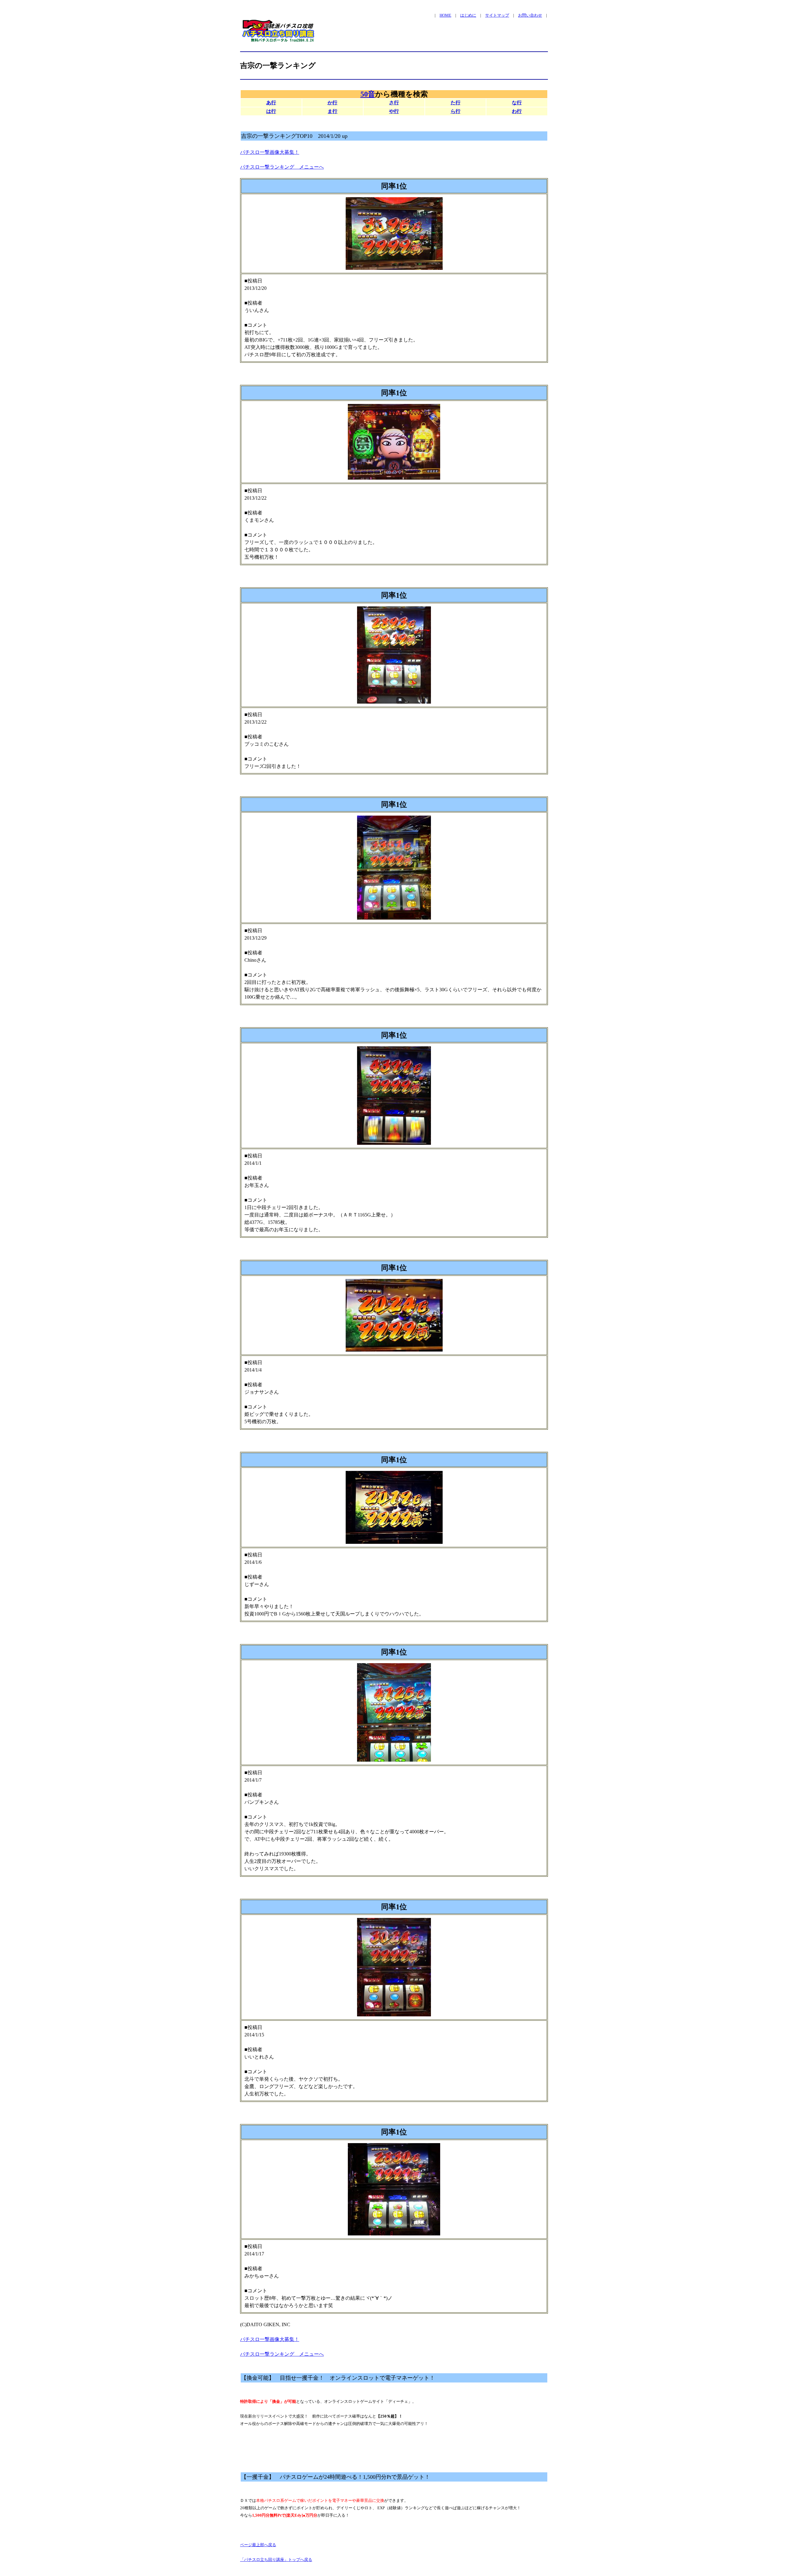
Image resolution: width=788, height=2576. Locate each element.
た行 (456, 103)
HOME (445, 15)
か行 (332, 103)
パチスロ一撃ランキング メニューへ (282, 167)
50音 (368, 94)
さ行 (394, 103)
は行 (271, 111)
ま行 (332, 111)
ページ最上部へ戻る (258, 2545)
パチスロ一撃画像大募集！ (270, 152)
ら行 (456, 111)
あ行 (271, 103)
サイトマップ (497, 15)
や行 (394, 111)
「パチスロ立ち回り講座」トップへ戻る (276, 2560)
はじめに (468, 15)
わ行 (517, 111)
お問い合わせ (530, 15)
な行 (517, 103)
